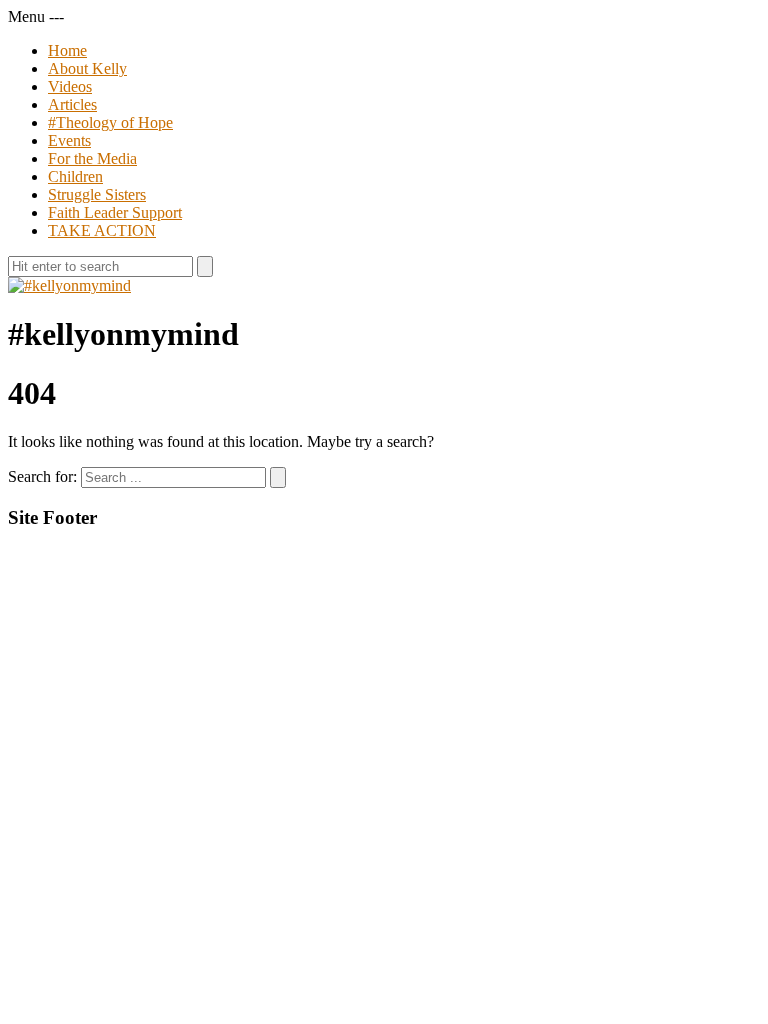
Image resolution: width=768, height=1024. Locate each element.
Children (75, 176)
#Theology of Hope (110, 122)
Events (69, 140)
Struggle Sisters (97, 194)
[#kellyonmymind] (69, 285)
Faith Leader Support (115, 212)
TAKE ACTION (102, 230)
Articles (72, 104)
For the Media (92, 158)
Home (67, 50)
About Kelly (87, 68)
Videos (70, 86)
